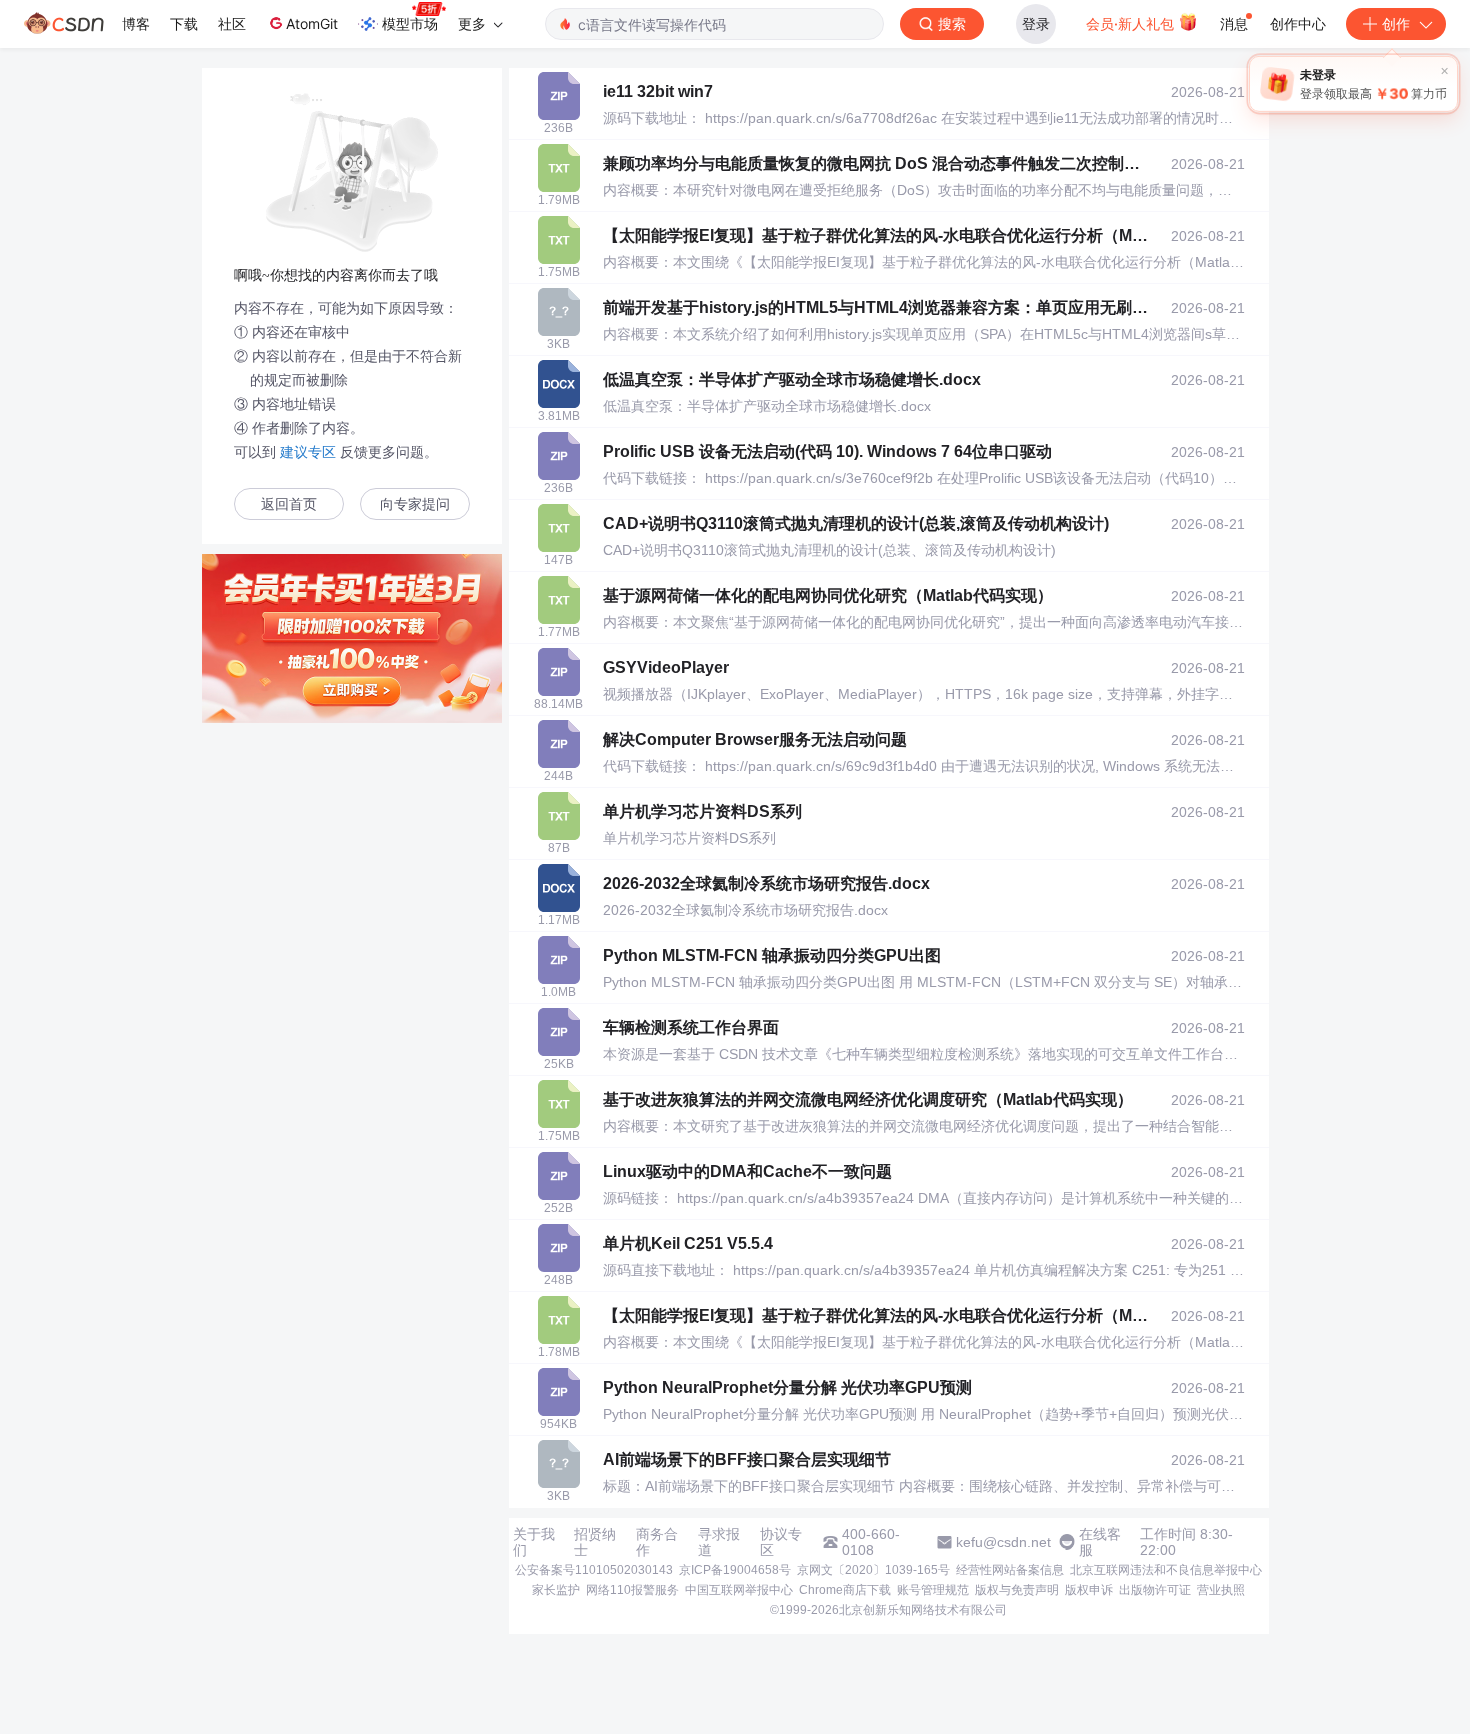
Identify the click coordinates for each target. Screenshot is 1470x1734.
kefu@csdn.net (1003, 1542)
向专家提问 (415, 504)
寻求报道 (719, 1542)
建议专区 (308, 452)
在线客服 (1100, 1542)
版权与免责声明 (1017, 1590)
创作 (1396, 23)
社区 (232, 23)
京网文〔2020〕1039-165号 (873, 1570)
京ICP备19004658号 (735, 1570)
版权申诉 (1089, 1590)
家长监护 (556, 1590)
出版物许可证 (1155, 1590)
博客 (136, 23)
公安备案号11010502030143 (594, 1570)
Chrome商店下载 (845, 1590)
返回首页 (289, 504)
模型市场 (410, 23)
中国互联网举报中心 (739, 1590)
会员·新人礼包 (1132, 23)
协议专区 (781, 1542)
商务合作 (657, 1542)
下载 (184, 23)
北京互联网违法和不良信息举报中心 (1166, 1570)
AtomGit (312, 23)
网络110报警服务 (632, 1590)
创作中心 (1298, 23)
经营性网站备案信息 (1010, 1570)
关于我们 (534, 1542)
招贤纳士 (595, 1542)
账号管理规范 (933, 1590)
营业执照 (1221, 1590)
